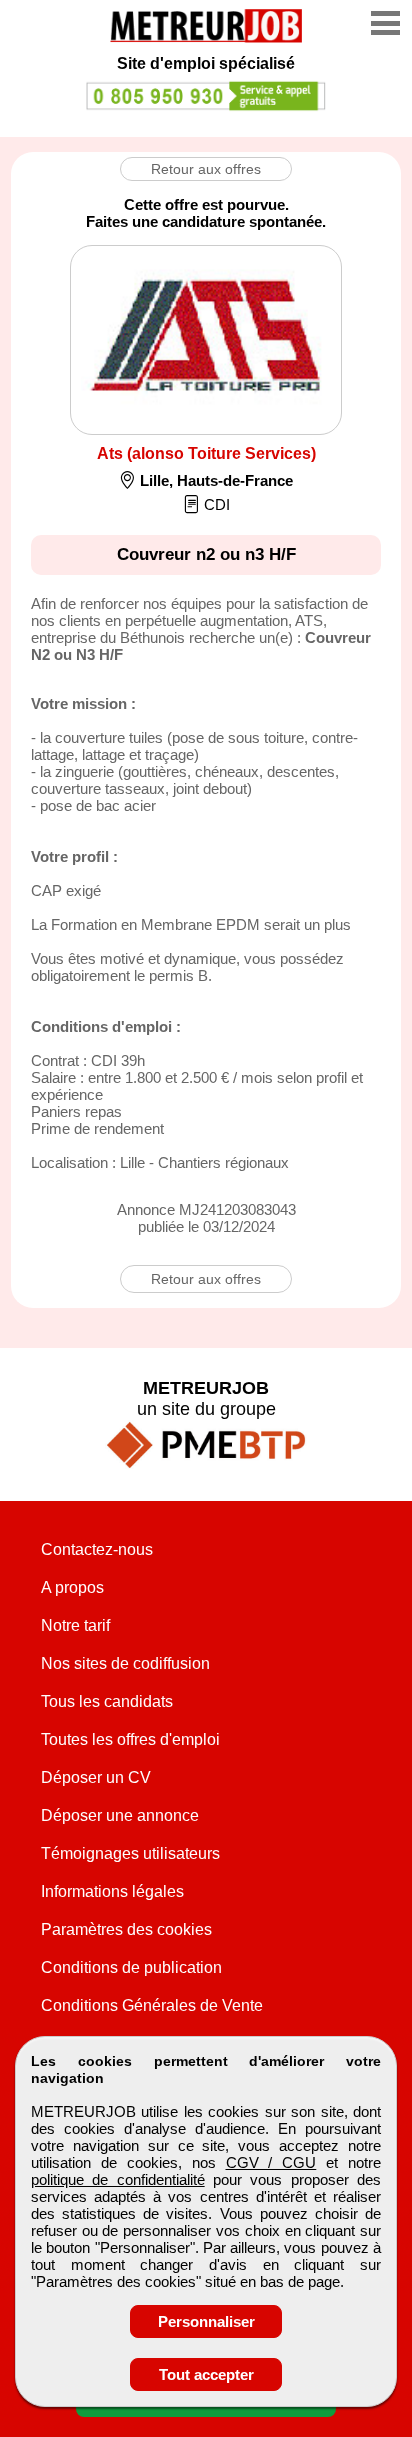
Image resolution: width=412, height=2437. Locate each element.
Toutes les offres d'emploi (130, 1739)
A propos (72, 1587)
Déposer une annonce (120, 1815)
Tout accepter (206, 2374)
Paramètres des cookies (126, 1929)
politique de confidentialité (118, 2179)
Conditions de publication (131, 1967)
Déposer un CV (96, 1777)
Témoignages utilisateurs (130, 1853)
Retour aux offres (206, 169)
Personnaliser (206, 2321)
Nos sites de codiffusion (125, 1663)
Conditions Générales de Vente (152, 2005)
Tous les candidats (107, 1701)
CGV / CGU (271, 2162)
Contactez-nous (97, 1549)
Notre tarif (75, 1625)
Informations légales (112, 1891)
